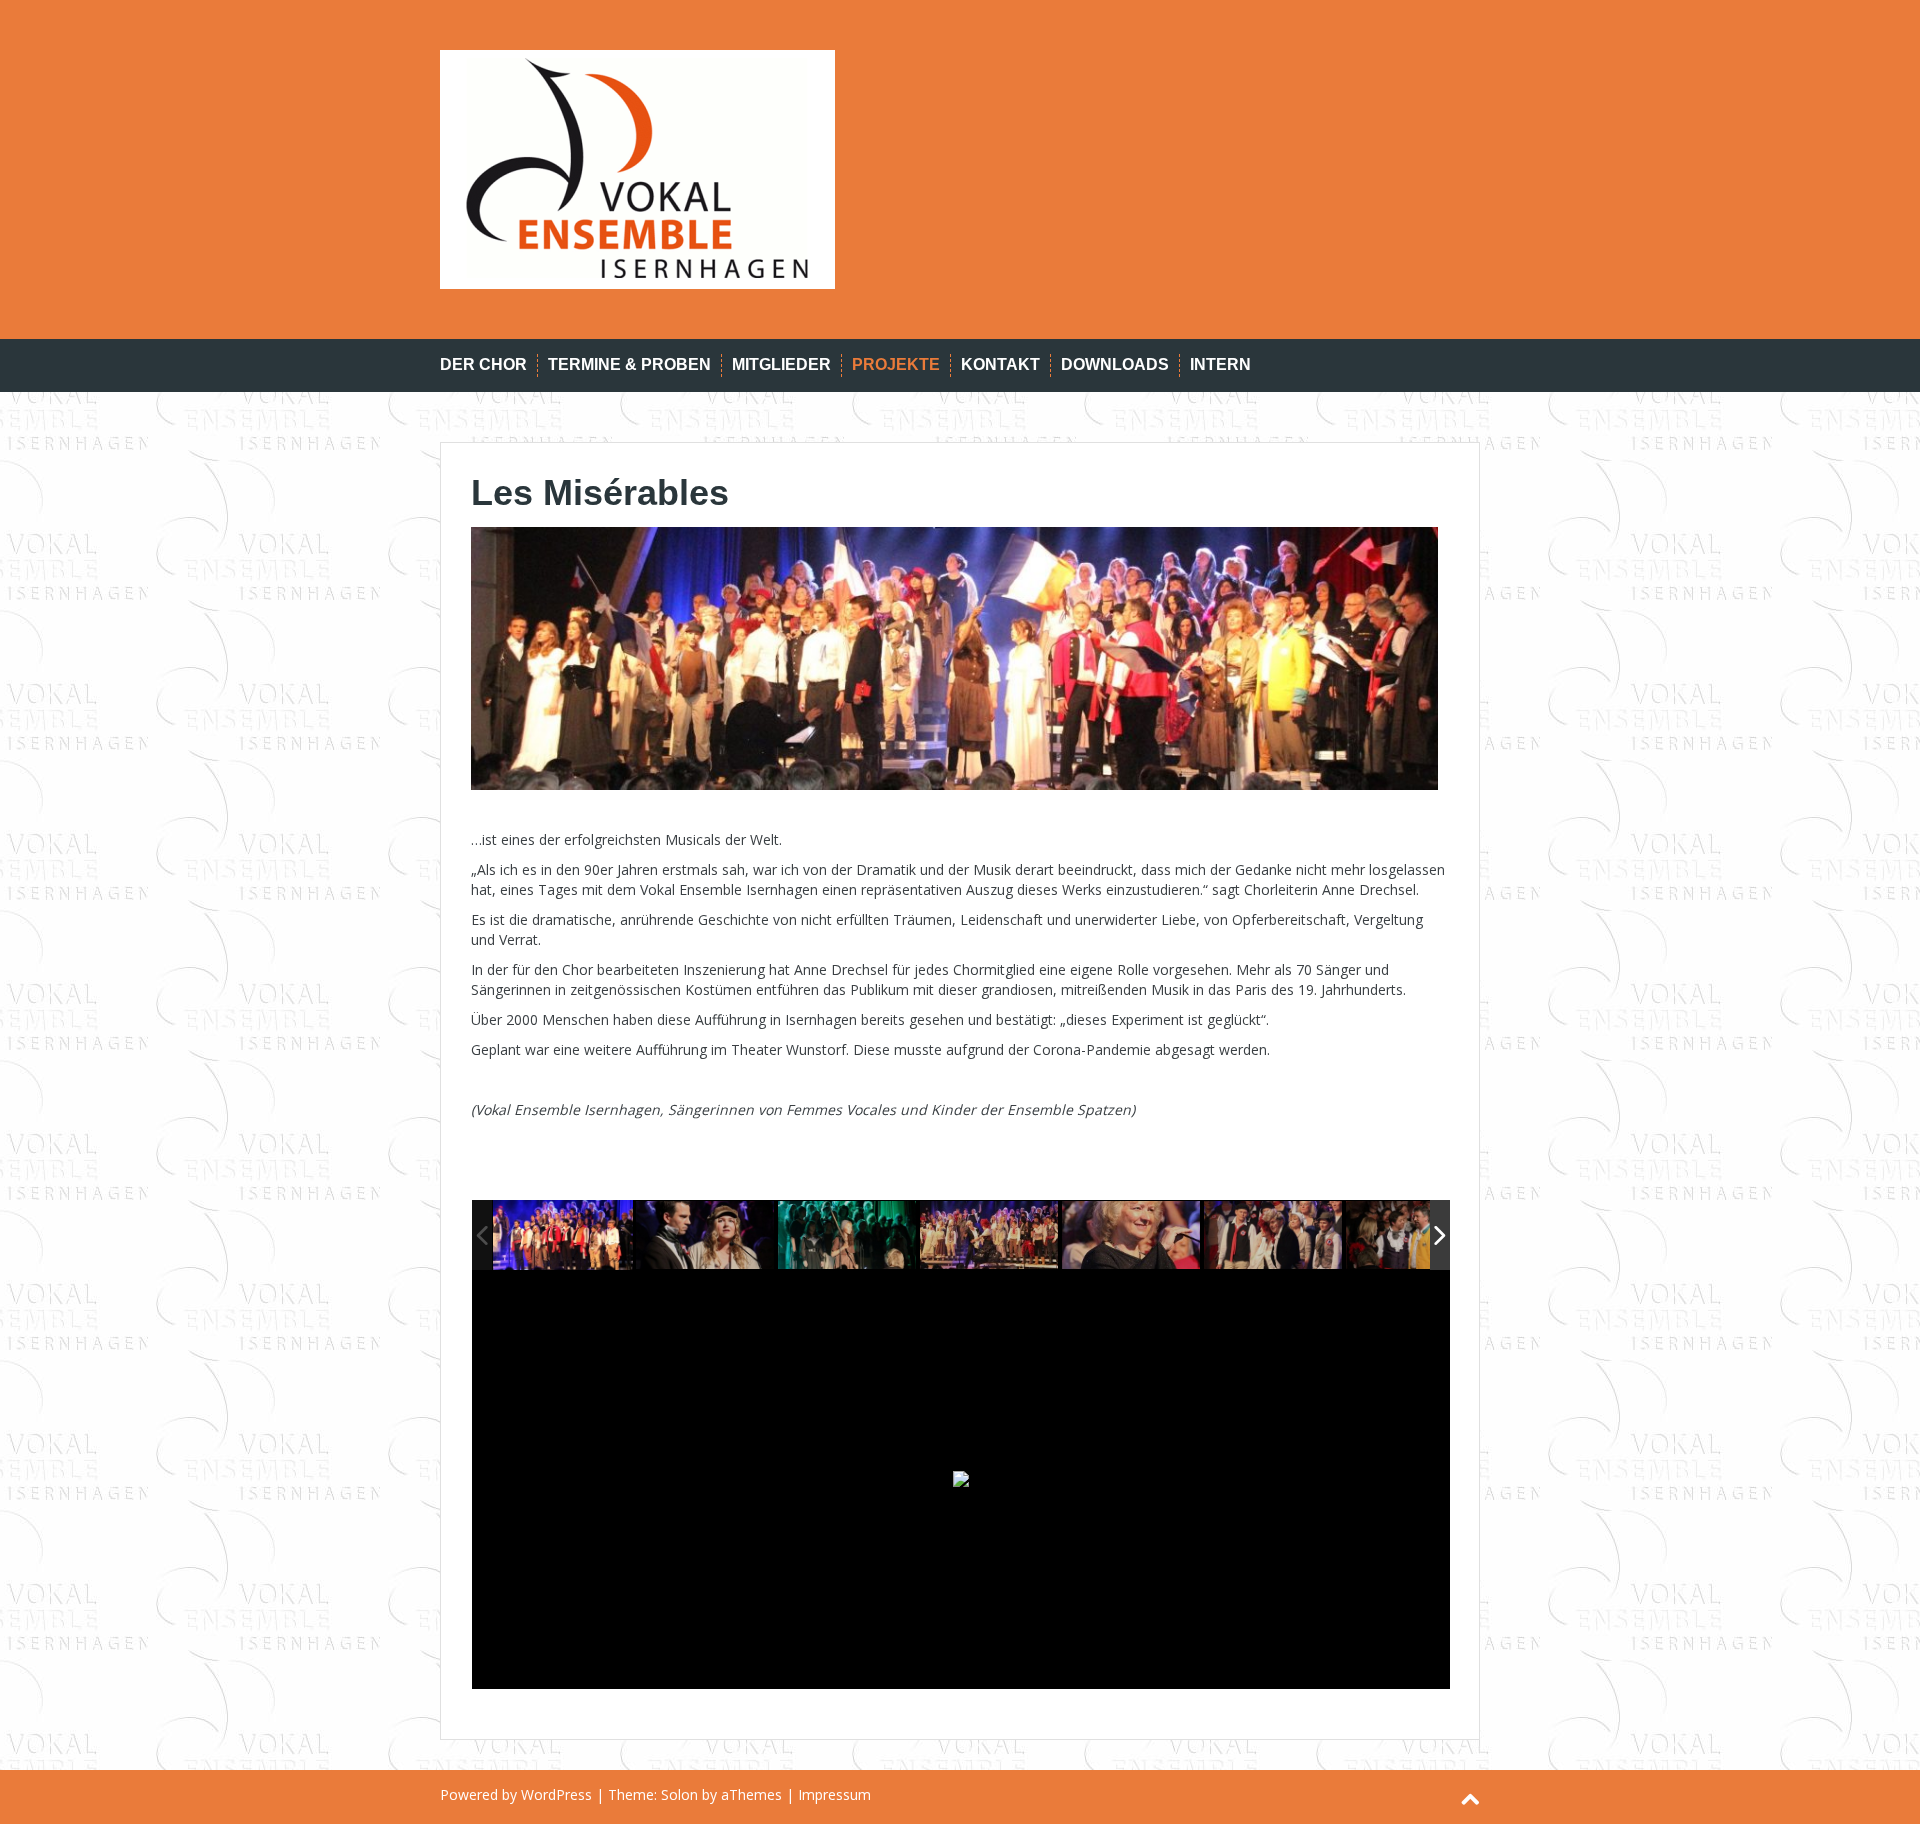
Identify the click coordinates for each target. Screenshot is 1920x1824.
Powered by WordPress (516, 1794)
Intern (1220, 364)
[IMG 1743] (848, 1235)
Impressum (834, 1794)
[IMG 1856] (1132, 1236)
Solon (679, 1794)
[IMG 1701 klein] (1274, 1235)
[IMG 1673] (1416, 1235)
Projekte (896, 364)
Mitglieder (781, 364)
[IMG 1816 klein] (563, 1234)
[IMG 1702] (990, 1236)
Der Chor (483, 364)
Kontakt (1000, 364)
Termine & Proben (629, 364)
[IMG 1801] (706, 1235)
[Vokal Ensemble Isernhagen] (637, 167)
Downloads (1115, 364)
